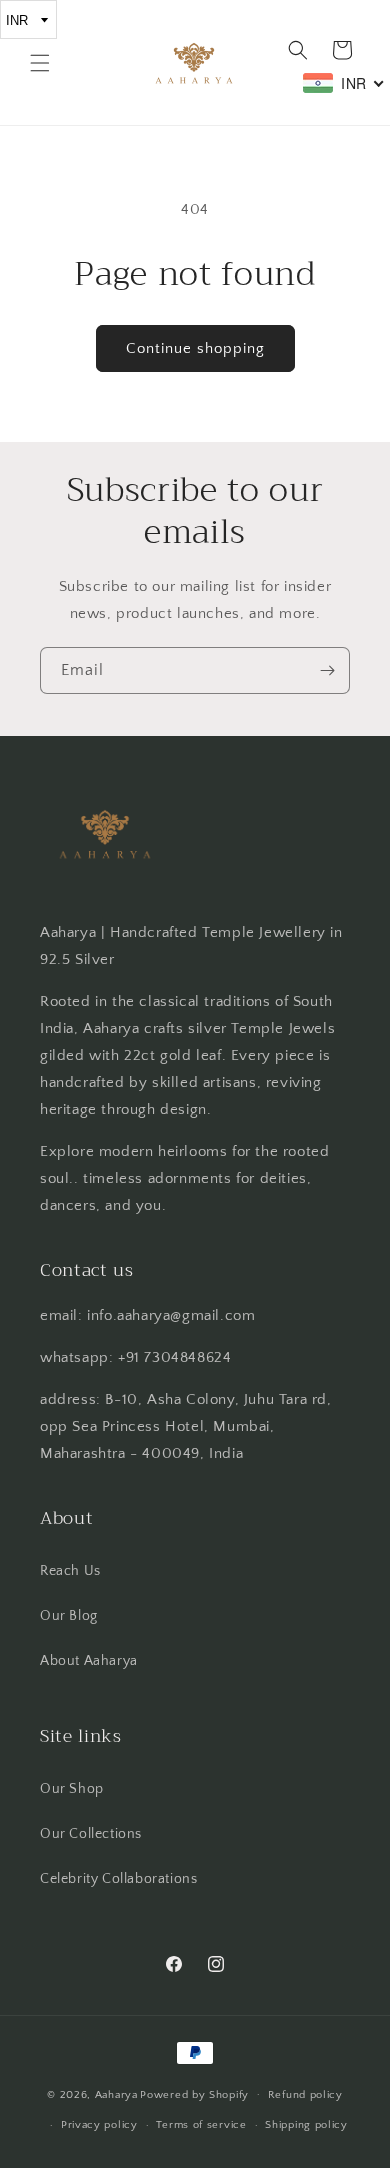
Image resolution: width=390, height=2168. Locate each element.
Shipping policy (306, 2125)
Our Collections (91, 1834)
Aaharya (116, 2094)
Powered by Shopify (194, 2094)
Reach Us (70, 1571)
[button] (40, 63)
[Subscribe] (327, 670)
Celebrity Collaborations (118, 1879)
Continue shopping (195, 348)
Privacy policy (99, 2125)
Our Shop (72, 1789)
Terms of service (201, 2125)
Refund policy (305, 2095)
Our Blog (69, 1616)
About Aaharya (89, 1661)
